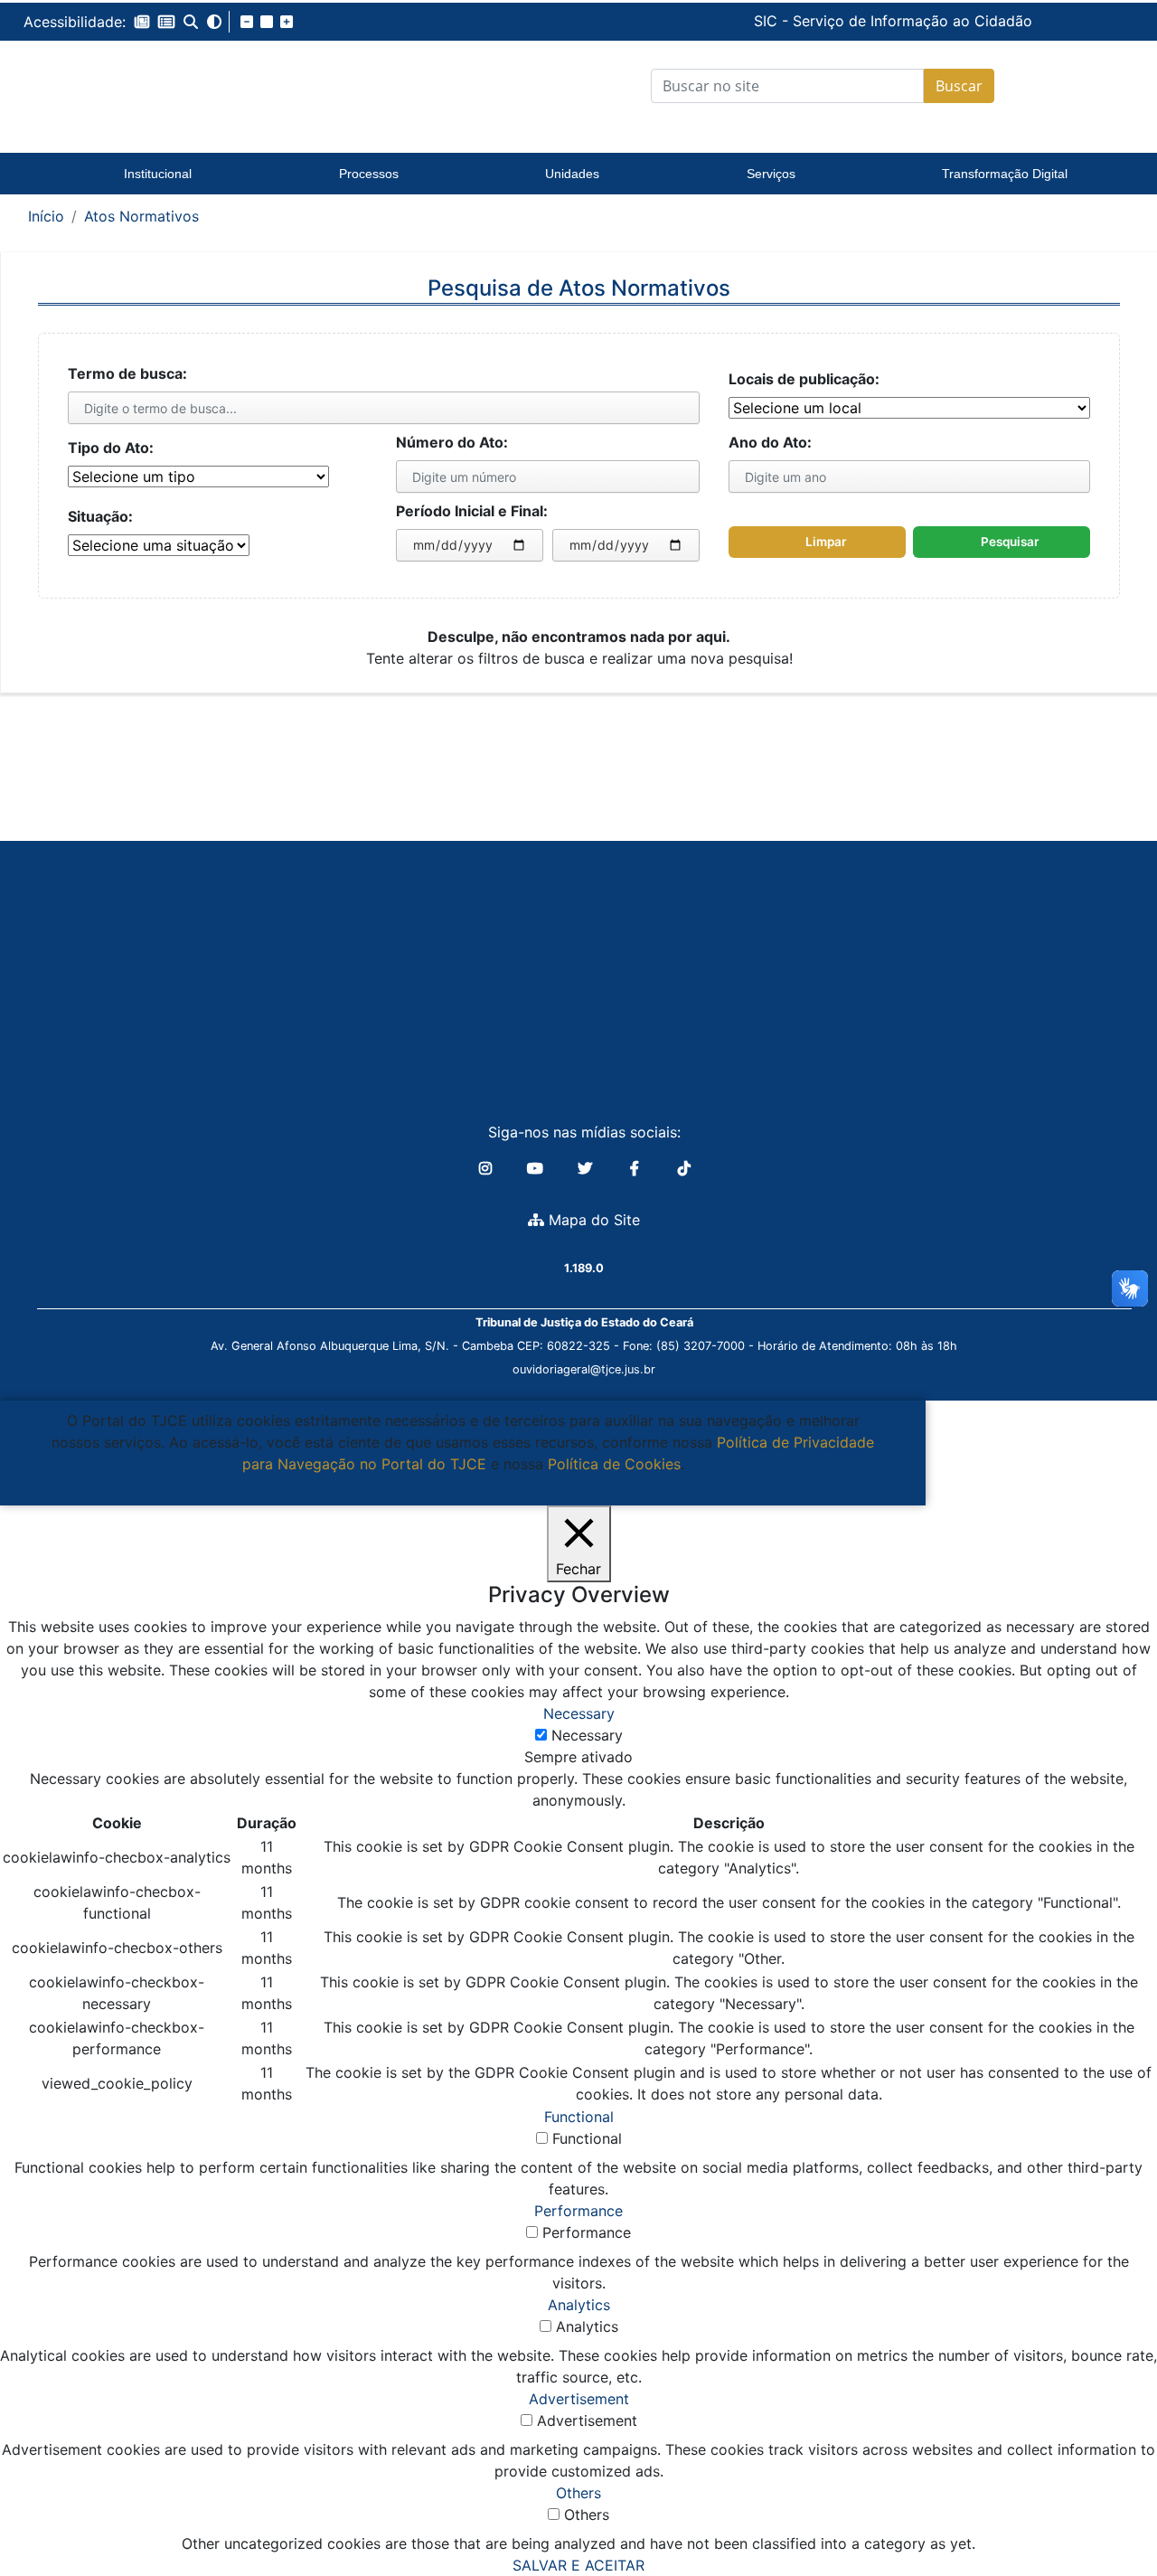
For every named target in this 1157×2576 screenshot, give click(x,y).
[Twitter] (587, 1168)
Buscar (959, 86)
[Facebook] (637, 1168)
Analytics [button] (579, 2305)
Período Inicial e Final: (472, 511)
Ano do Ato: (770, 442)
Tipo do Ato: (111, 448)
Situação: (100, 516)
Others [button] (578, 2493)
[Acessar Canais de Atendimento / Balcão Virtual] (1107, 2511)
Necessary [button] (579, 1713)
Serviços (771, 174)
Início (46, 216)
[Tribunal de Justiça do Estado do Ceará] (158, 86)
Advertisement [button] (579, 2399)
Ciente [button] (456, 1486)
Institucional (158, 174)
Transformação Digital (1005, 174)
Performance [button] (578, 2211)
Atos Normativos (141, 216)
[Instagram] (488, 1168)
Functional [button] (579, 2117)
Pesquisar (1010, 542)
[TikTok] (684, 1168)
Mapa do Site (592, 1220)
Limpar (826, 542)
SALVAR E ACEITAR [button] (578, 2565)
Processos (369, 174)
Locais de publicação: (804, 379)
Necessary (587, 1735)
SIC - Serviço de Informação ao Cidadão (768, 21)
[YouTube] (537, 1168)
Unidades (572, 174)
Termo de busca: (127, 373)
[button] (142, 22)
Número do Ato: (452, 442)
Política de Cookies (614, 1464)
